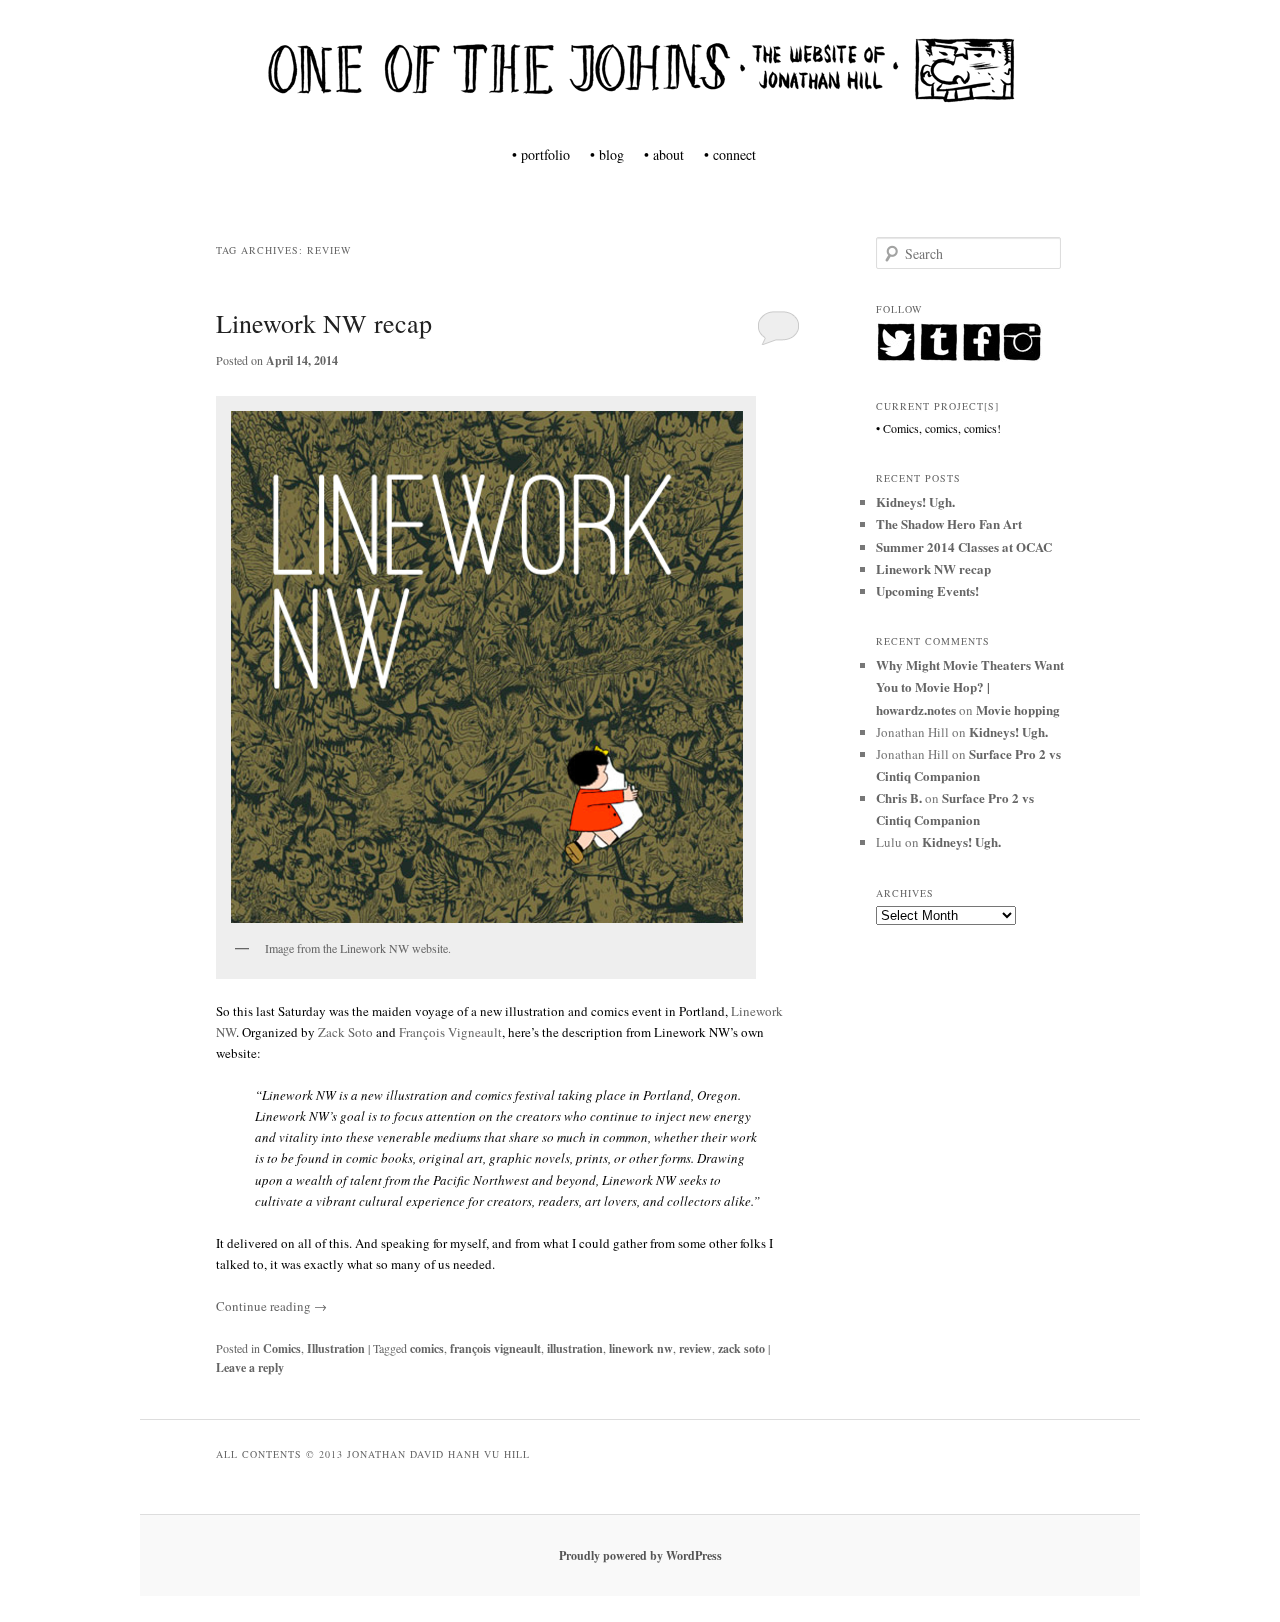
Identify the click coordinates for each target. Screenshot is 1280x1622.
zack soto (741, 1348)
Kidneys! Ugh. (915, 501)
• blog (607, 154)
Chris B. (899, 797)
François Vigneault (450, 1032)
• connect (730, 154)
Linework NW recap (324, 323)
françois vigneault (495, 1348)
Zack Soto (345, 1032)
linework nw (641, 1348)
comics (427, 1348)
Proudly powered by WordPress (640, 1555)
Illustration (336, 1348)
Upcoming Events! (927, 590)
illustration (575, 1348)
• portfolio (541, 154)
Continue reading (271, 1306)
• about (664, 154)
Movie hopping (1018, 709)
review (695, 1348)
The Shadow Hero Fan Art (949, 523)
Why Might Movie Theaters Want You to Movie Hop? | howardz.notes (970, 686)
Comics (282, 1348)
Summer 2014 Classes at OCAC (964, 546)
